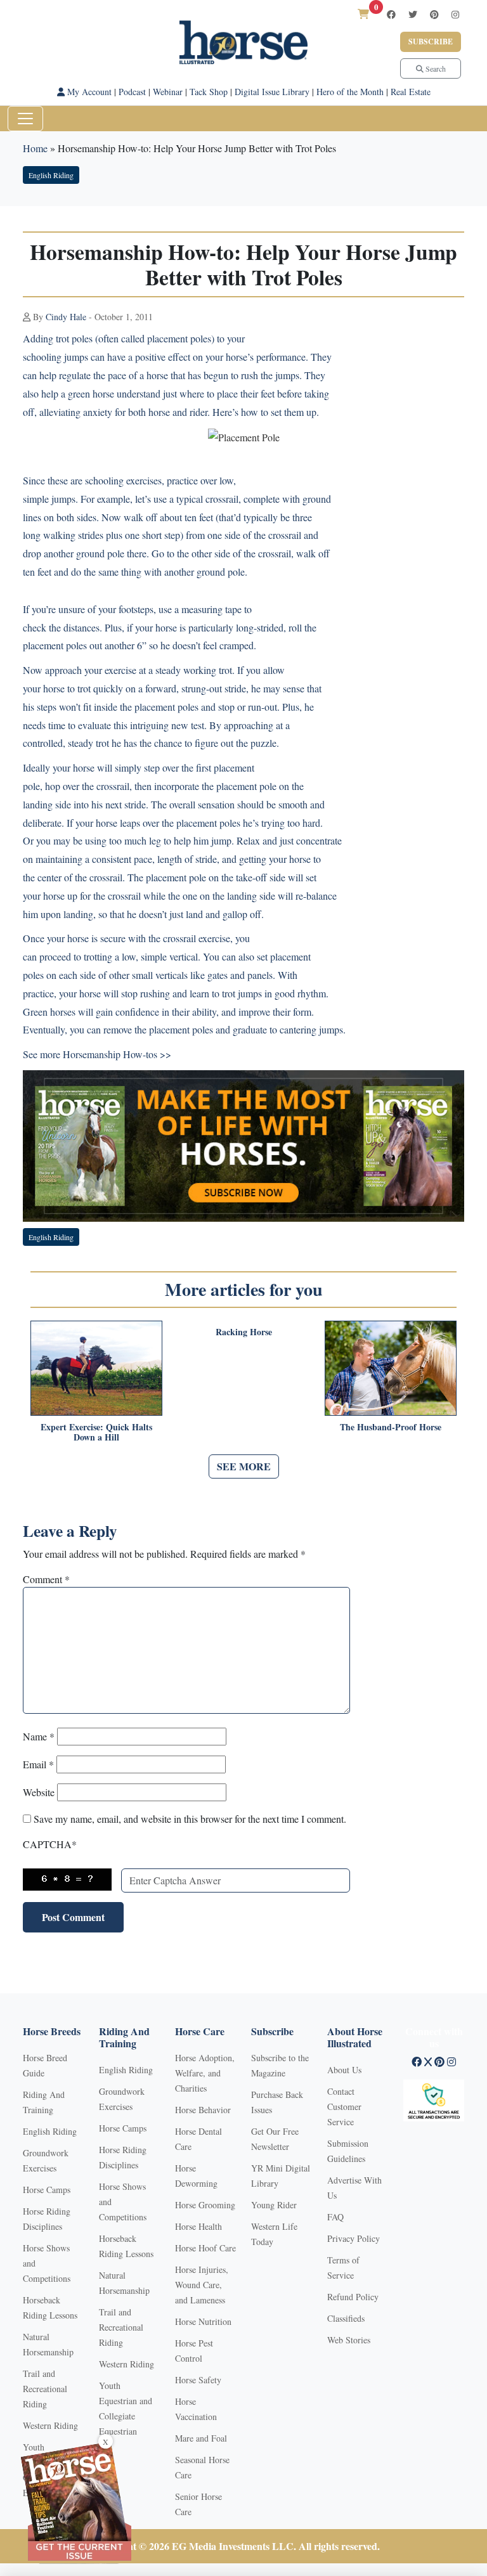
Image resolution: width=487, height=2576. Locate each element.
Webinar (168, 92)
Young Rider (274, 2205)
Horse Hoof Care (205, 2248)
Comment (46, 1579)
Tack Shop (209, 92)
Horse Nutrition (203, 2321)
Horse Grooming (205, 2205)
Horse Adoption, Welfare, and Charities (205, 2073)
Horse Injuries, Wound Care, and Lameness (202, 2285)
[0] (363, 14)
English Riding (51, 175)
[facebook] (391, 14)
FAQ (335, 2217)
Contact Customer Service (344, 2107)
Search (435, 68)
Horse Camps (47, 2190)
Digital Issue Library (272, 92)
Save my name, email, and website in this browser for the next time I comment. (190, 1819)
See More (244, 1466)
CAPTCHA (50, 1844)
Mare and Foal (201, 2438)
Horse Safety (198, 2380)
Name (39, 1736)
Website (39, 1792)
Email (38, 1764)
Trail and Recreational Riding (45, 2389)
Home (35, 148)
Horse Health (198, 2226)
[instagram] (455, 14)
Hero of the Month (350, 92)
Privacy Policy (354, 2238)
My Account (88, 92)
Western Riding (50, 2425)
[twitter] (413, 14)
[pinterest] (434, 14)
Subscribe (431, 42)
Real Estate (411, 92)
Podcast (132, 92)
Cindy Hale (66, 317)
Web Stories (349, 2340)
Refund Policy (353, 2297)
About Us (344, 2070)
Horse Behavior (203, 2110)
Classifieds (346, 2318)
